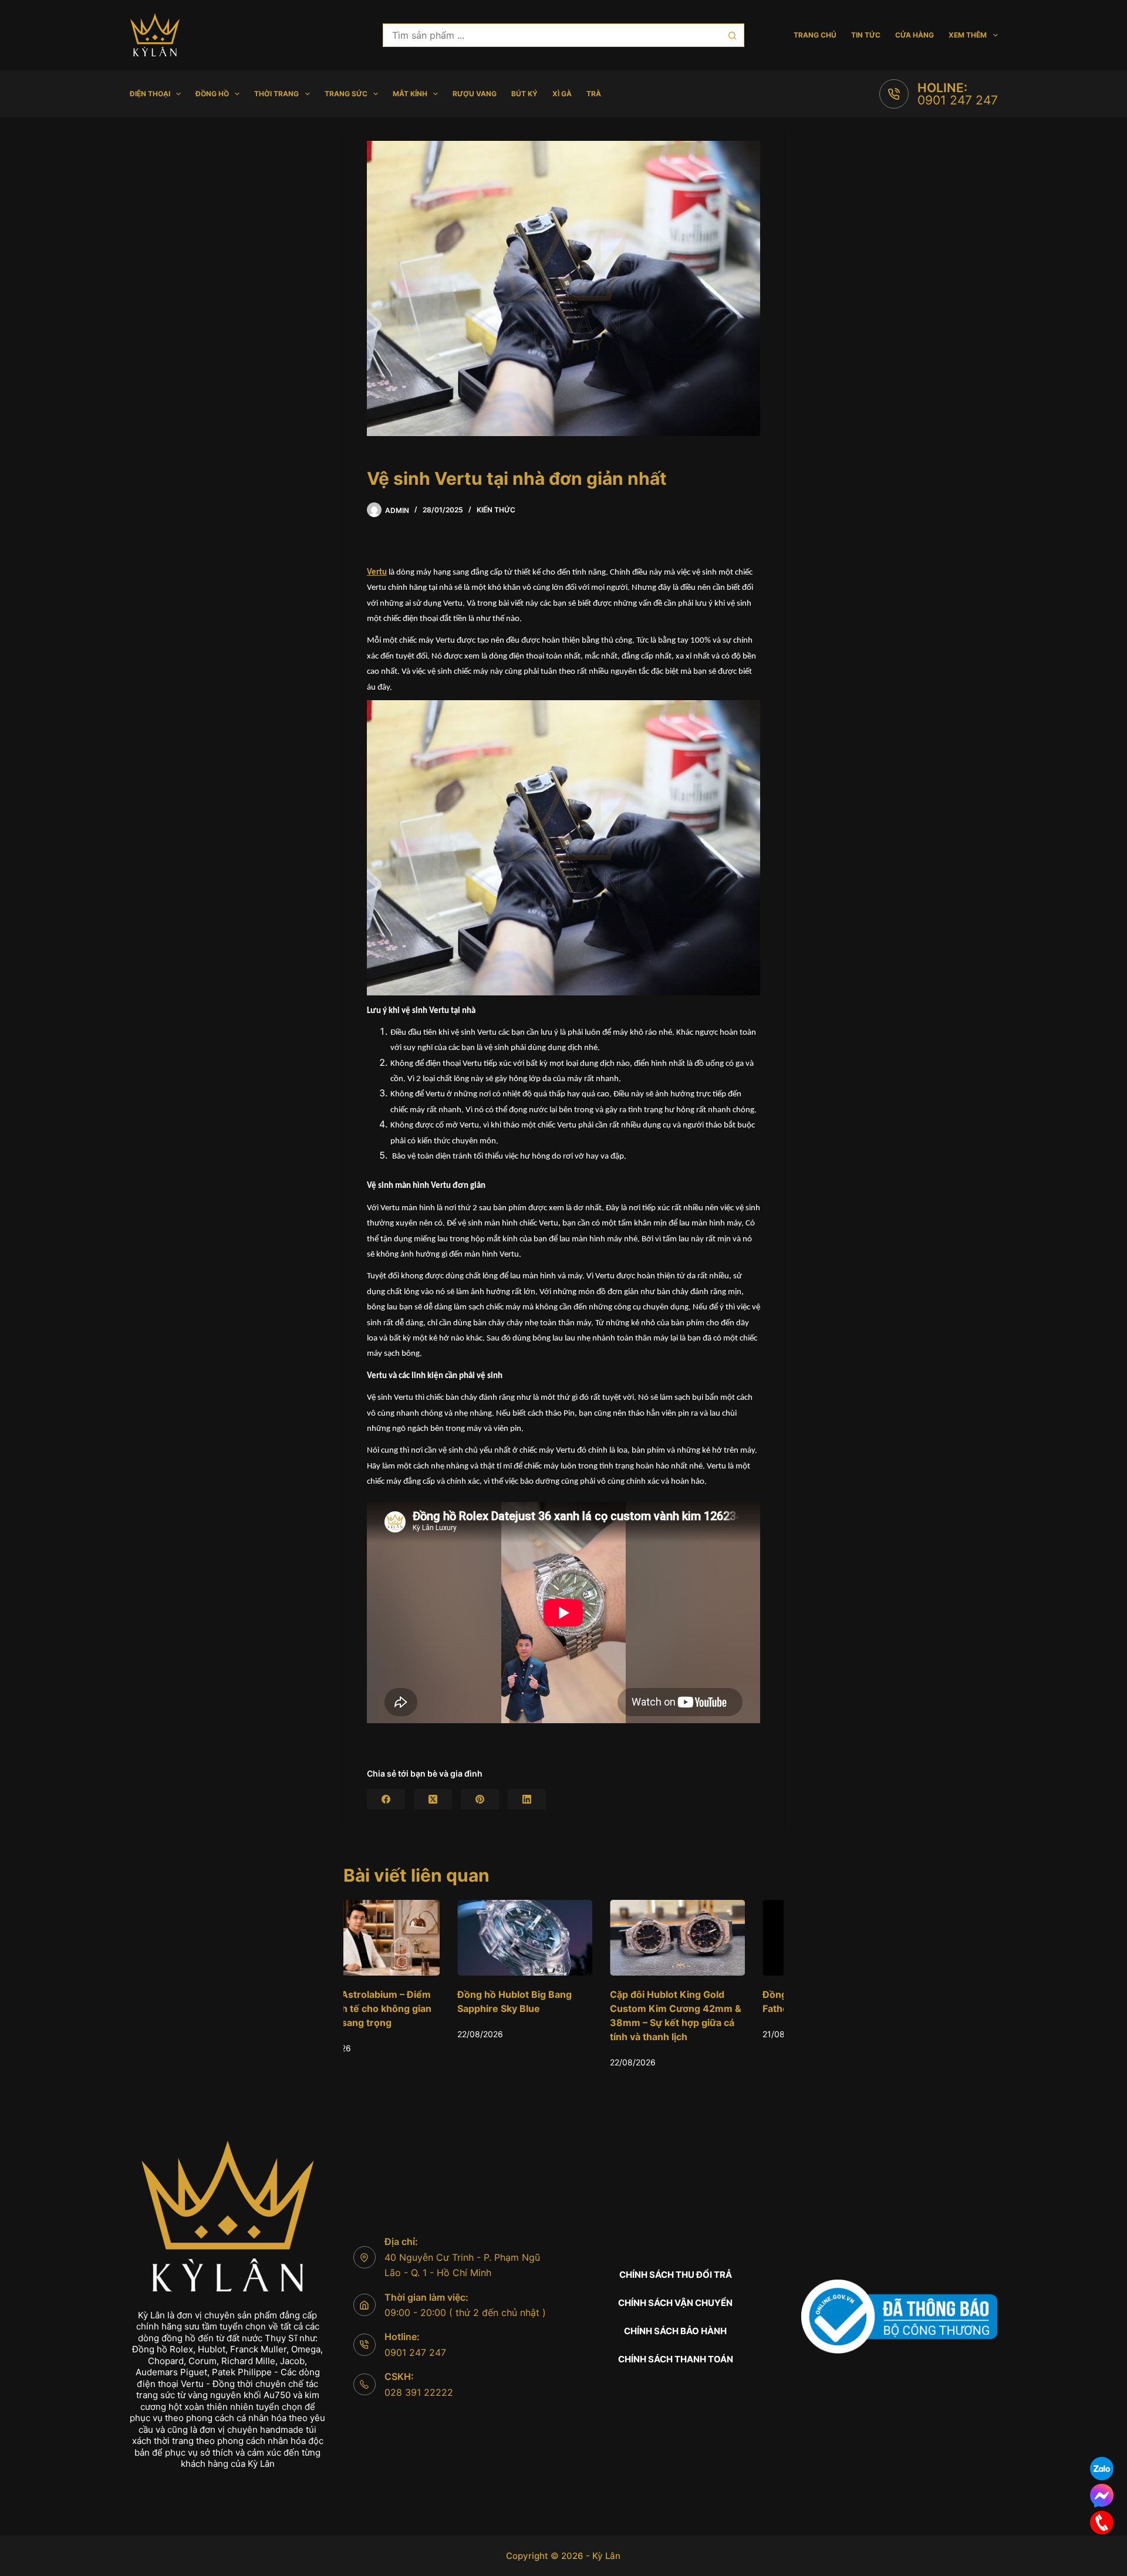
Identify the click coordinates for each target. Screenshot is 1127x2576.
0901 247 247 (958, 100)
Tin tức (866, 35)
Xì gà (562, 94)
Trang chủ (815, 35)
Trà (594, 94)
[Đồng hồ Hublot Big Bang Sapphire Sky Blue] (411, 1938)
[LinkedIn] (527, 1799)
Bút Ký (524, 94)
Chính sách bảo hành (675, 2331)
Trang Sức (346, 94)
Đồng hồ (212, 94)
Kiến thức (496, 510)
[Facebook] (386, 1799)
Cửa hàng (915, 35)
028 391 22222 (419, 2392)
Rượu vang (475, 94)
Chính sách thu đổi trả (676, 2275)
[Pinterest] (480, 1799)
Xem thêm (968, 35)
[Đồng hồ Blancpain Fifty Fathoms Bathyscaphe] (716, 1938)
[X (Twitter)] (433, 1799)
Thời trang (276, 94)
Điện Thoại (150, 94)
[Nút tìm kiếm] (733, 35)
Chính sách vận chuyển (675, 2303)
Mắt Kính (410, 94)
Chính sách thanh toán (676, 2359)
